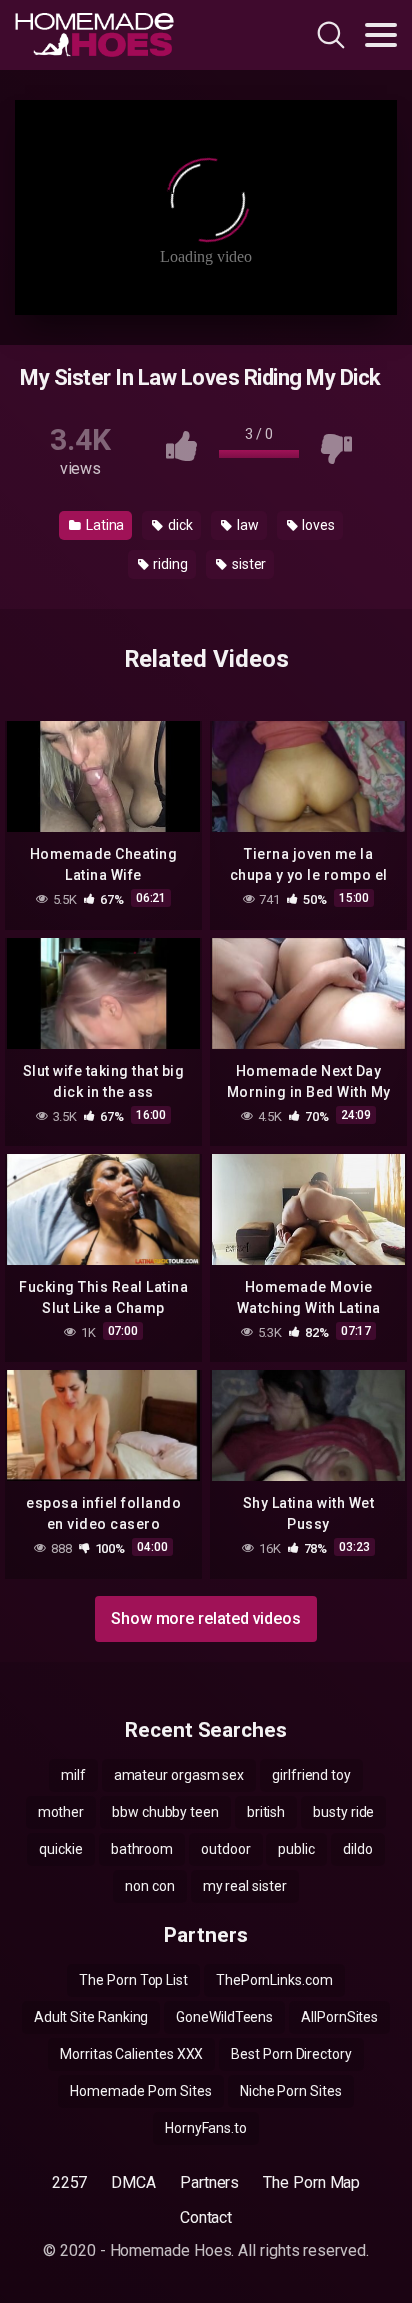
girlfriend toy (311, 1775)
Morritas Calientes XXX (131, 2054)
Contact (206, 2217)
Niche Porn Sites (291, 2091)
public (296, 1849)
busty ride (343, 1812)
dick (179, 525)
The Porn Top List (133, 1980)
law (246, 525)
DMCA (133, 2182)
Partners (209, 2182)
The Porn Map (311, 2182)
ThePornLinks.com (274, 1980)
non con (149, 1886)
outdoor (225, 1849)
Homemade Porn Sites (140, 2091)
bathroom (142, 1849)
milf (73, 1775)
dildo (358, 1849)
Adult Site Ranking (91, 2017)
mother (61, 1812)
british (266, 1812)
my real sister (245, 1886)
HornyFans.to (206, 2128)
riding (169, 564)
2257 (70, 2182)
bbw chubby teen (165, 1812)
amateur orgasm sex (179, 1775)
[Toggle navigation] (381, 35)
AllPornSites (339, 2017)
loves (317, 525)
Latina (103, 525)
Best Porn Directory (291, 2054)
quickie (60, 1849)
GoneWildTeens (224, 2017)
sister (247, 564)
